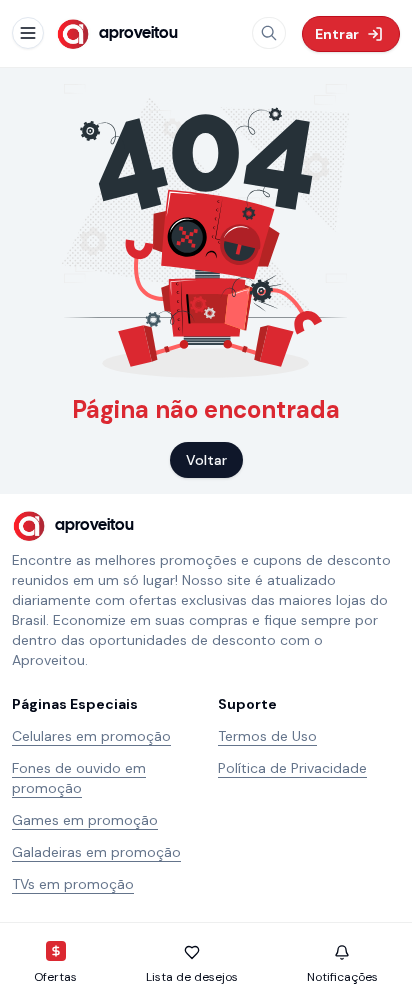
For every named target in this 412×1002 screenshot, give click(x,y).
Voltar (206, 460)
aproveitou (138, 33)
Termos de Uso (267, 736)
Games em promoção (85, 820)
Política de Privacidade (292, 768)
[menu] (28, 33)
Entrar (337, 34)
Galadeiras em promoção (96, 852)
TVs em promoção (73, 884)
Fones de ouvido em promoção (79, 778)
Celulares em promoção (91, 736)
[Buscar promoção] (269, 33)
